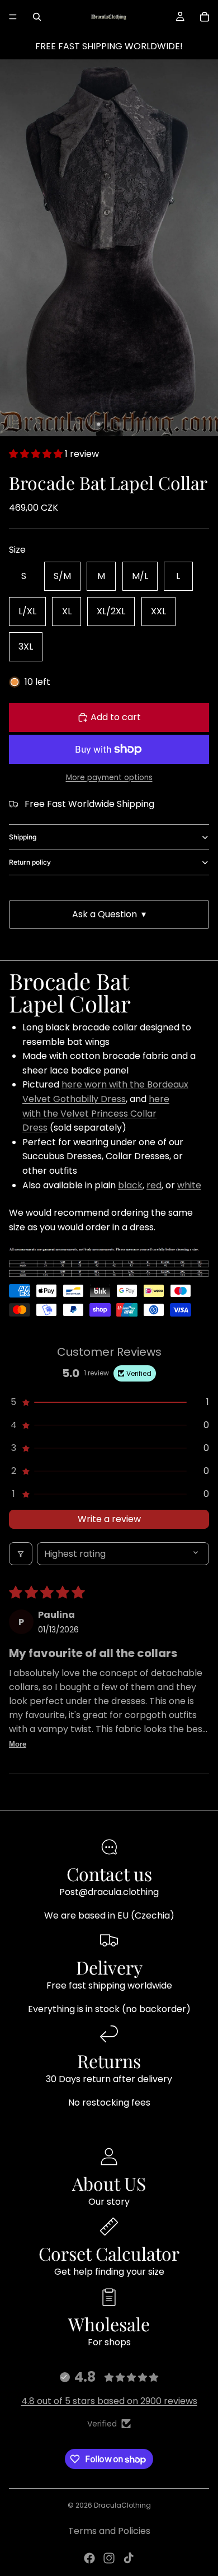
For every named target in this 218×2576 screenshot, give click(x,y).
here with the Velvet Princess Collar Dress (96, 1113)
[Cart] (205, 17)
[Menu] (13, 17)
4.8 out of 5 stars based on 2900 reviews (109, 2401)
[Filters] (21, 1554)
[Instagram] (109, 2558)
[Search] (37, 17)
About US (109, 2183)
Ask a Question (109, 914)
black (130, 1185)
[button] (37, 454)
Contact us (109, 1873)
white (189, 1185)
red (154, 1185)
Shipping (23, 837)
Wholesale (109, 2324)
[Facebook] (89, 2558)
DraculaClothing (122, 2505)
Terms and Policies (109, 2531)
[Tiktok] (129, 2558)
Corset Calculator (109, 2253)
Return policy (30, 862)
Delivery (109, 1967)
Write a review (109, 1519)
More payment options (109, 778)
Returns (109, 2061)
